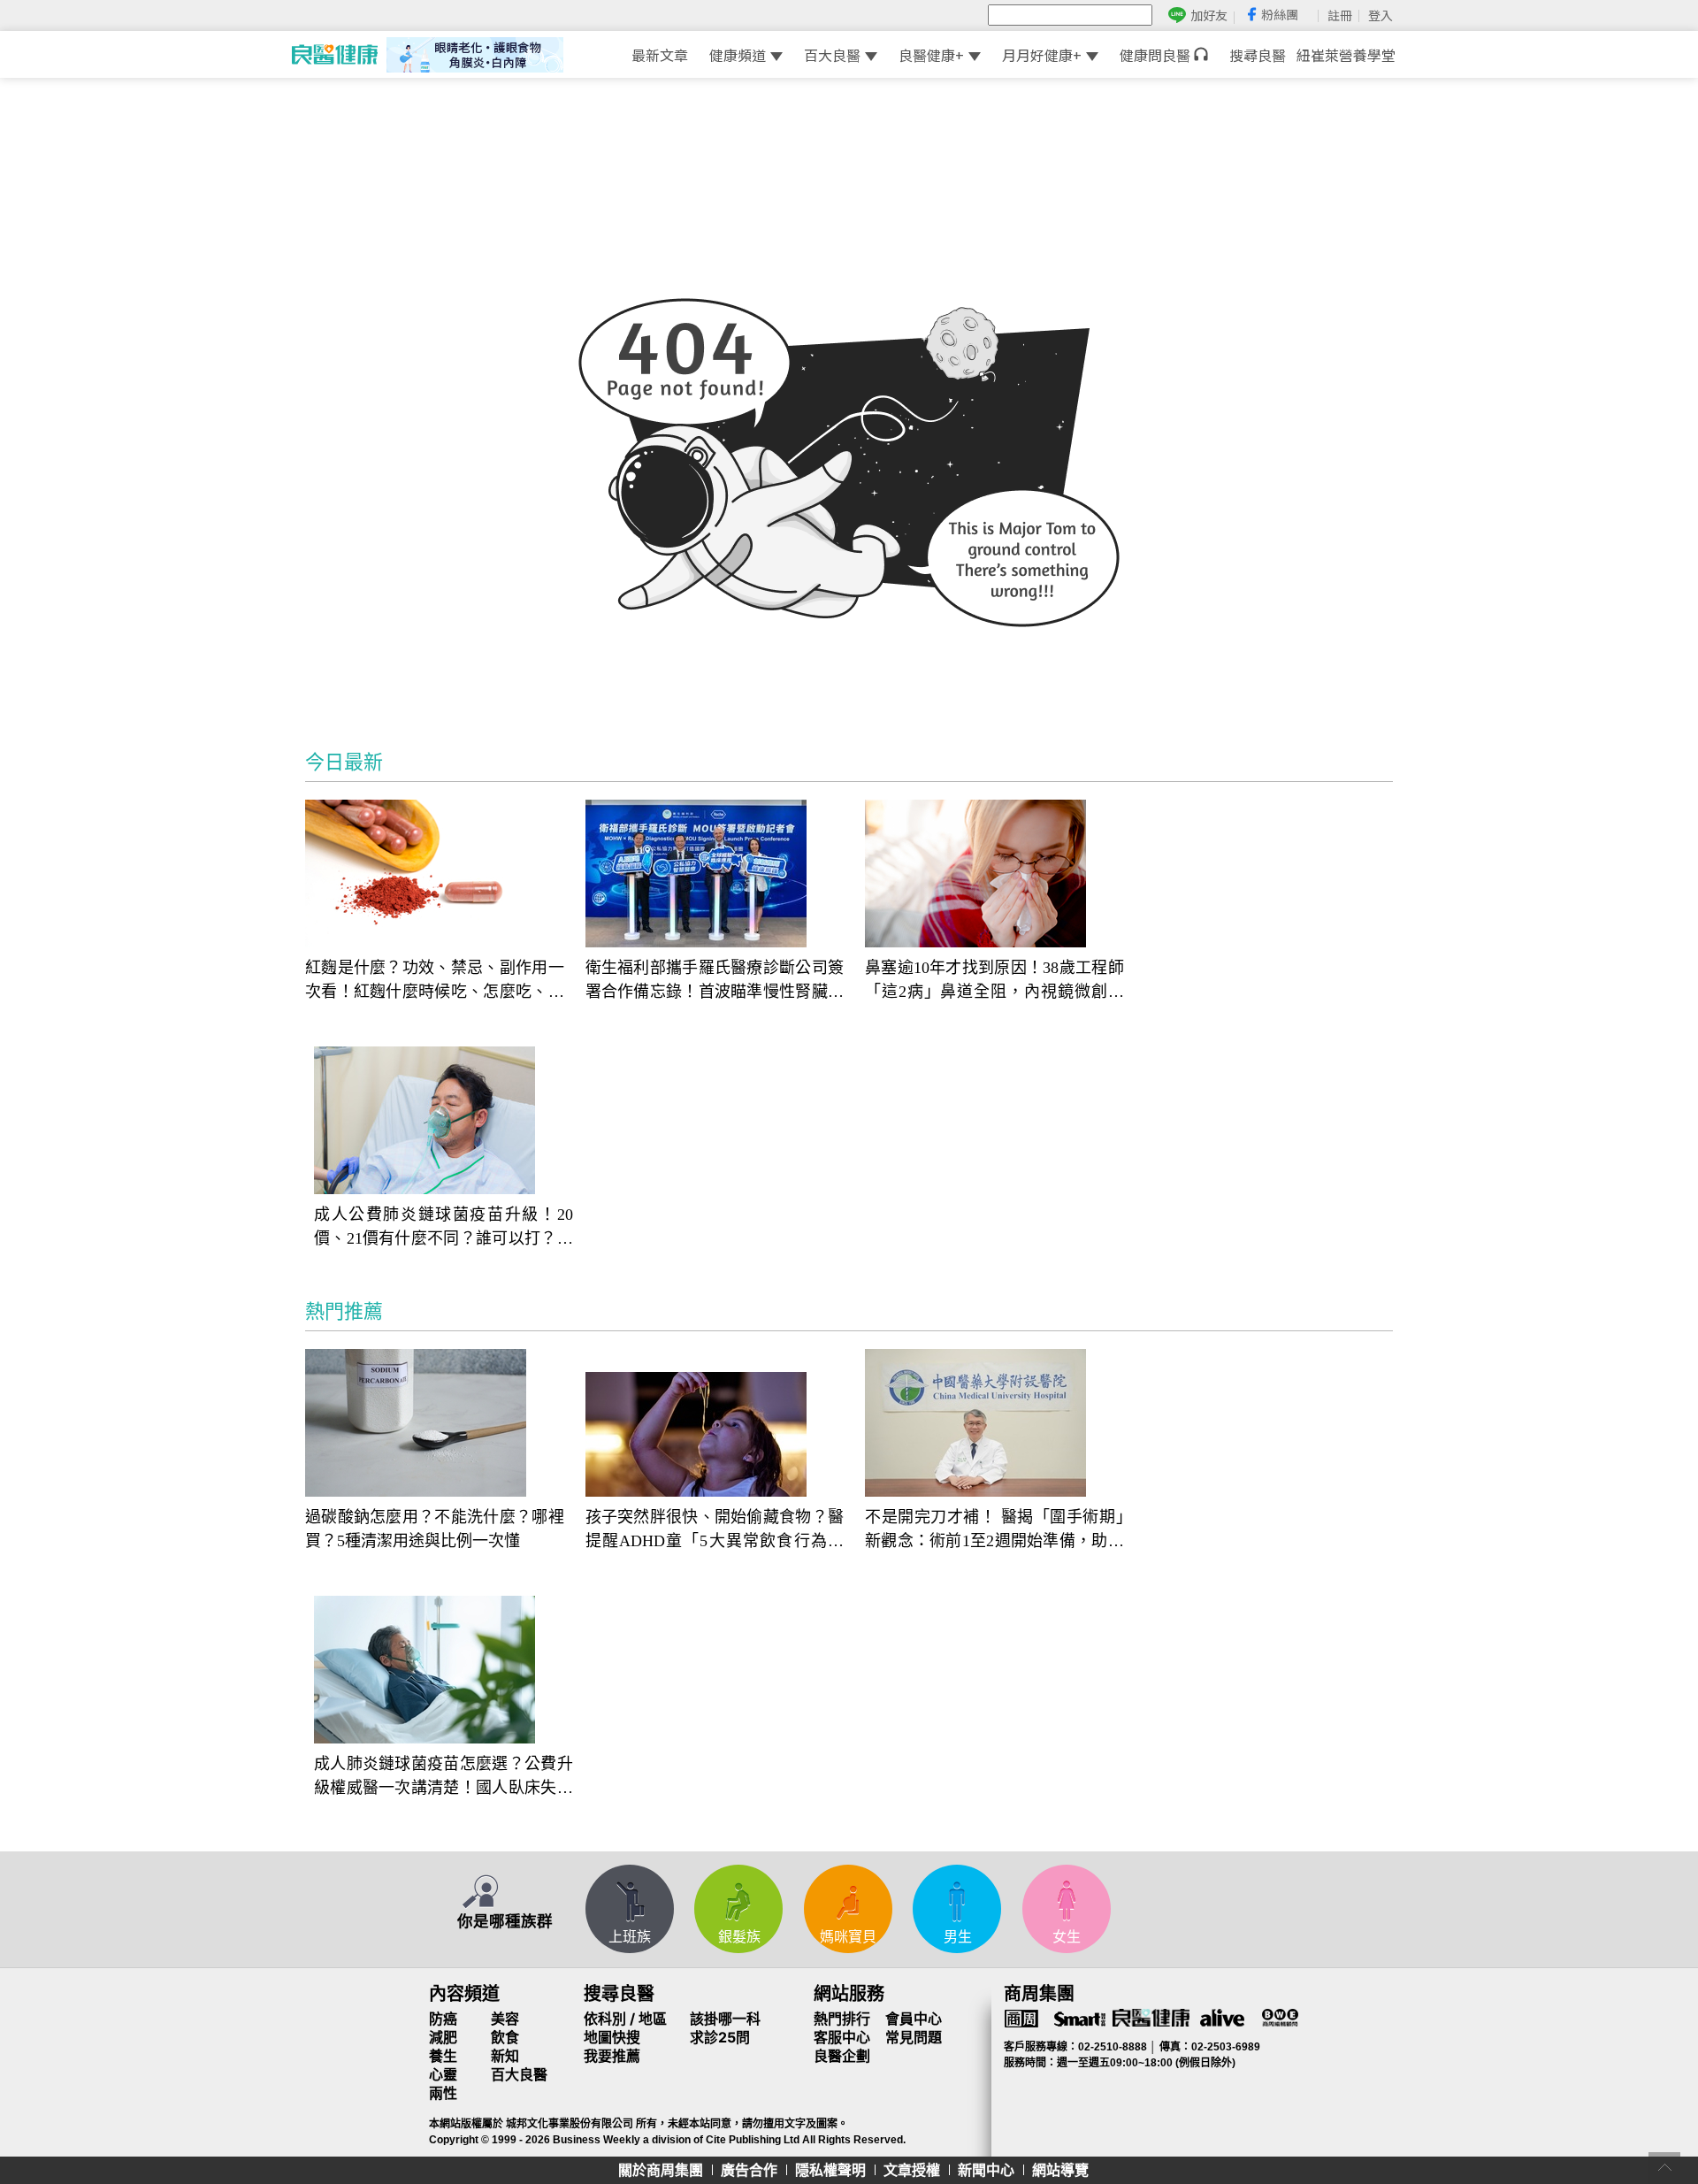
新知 (505, 2056)
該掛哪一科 (725, 2019)
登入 (1381, 15)
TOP (1664, 2168)
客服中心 (842, 2037)
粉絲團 (1280, 14)
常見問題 (914, 2037)
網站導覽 (1060, 2170)
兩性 (443, 2093)
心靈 (443, 2074)
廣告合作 (749, 2170)
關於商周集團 (661, 2170)
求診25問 (720, 2037)
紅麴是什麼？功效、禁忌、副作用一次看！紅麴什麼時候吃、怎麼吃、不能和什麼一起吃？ (435, 981)
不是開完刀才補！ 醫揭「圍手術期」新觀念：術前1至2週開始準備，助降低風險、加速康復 (994, 1531)
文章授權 (912, 2170)
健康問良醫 (1157, 55)
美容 (505, 2019)
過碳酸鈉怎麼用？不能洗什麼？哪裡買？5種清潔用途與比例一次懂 (435, 1529)
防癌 (443, 2019)
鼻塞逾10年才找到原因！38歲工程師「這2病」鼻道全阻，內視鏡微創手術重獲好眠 (994, 981)
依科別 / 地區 (625, 2019)
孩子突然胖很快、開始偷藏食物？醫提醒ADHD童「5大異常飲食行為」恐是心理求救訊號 (715, 1531)
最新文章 (660, 55)
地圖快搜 (612, 2037)
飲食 (505, 2037)
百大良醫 (832, 55)
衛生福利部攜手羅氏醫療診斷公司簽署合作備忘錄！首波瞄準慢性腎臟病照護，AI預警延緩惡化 (715, 981)
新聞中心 (986, 2170)
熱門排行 (842, 2019)
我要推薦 (612, 2056)
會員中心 (914, 2019)
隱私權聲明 (830, 2170)
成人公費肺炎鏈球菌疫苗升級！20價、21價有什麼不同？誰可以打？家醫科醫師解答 (444, 1228)
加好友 (1209, 15)
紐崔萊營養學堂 (1346, 55)
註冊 (1340, 15)
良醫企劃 (842, 2056)
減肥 (443, 2037)
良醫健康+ (931, 55)
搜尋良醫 (1258, 55)
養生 (443, 2056)
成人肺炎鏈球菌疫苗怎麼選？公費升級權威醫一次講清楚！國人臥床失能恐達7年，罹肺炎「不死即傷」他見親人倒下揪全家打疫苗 (444, 1778)
